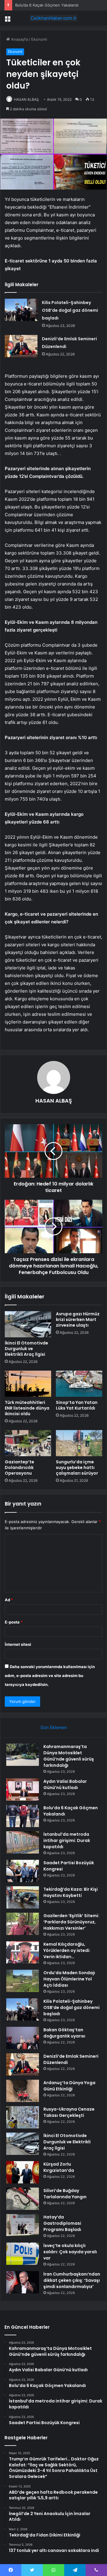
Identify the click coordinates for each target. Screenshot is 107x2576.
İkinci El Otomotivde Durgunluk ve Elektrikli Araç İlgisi (26, 1349)
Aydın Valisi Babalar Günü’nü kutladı (65, 1784)
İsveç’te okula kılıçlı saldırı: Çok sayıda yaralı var (70, 2252)
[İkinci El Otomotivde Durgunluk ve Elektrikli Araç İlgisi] (28, 1324)
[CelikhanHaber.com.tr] (53, 18)
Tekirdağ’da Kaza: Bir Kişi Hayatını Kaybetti (71, 1892)
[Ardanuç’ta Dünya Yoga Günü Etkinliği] (23, 2091)
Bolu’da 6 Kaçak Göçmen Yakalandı (47, 5)
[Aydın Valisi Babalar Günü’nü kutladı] (23, 1789)
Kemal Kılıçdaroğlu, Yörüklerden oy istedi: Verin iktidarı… (67, 1950)
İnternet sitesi (18, 1644)
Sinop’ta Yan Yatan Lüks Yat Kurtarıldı (77, 1405)
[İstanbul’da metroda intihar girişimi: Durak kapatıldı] (23, 1842)
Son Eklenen (54, 1727)
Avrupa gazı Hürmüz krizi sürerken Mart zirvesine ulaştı (78, 1320)
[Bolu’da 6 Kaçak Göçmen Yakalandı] (23, 1816)
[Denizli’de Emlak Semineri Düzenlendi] (21, 346)
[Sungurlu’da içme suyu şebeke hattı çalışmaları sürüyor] (79, 1443)
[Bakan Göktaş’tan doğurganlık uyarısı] (23, 2038)
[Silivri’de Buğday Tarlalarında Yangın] (23, 2199)
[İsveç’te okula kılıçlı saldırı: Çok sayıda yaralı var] (23, 2254)
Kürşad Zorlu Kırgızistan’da (59, 2167)
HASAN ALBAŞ (26, 99)
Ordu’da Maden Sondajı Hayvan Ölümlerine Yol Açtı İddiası (69, 1979)
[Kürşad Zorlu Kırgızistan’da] (23, 2172)
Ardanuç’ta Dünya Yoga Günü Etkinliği (69, 2086)
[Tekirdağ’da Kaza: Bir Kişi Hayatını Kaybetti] (23, 1897)
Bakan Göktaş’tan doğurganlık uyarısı (64, 2033)
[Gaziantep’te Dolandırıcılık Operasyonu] (28, 1443)
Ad (9, 1600)
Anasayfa (19, 39)
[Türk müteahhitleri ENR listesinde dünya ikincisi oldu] (28, 1384)
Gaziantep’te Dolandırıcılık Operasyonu (19, 1467)
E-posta (14, 1622)
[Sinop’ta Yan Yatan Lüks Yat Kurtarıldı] (79, 1384)
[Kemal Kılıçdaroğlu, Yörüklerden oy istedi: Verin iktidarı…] (23, 1952)
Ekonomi (39, 39)
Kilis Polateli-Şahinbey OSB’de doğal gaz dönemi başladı (70, 310)
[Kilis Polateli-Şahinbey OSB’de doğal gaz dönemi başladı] (21, 310)
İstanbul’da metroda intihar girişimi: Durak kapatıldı (67, 1840)
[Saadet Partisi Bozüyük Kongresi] (23, 1871)
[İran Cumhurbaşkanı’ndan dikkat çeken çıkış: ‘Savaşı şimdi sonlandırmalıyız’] (23, 2282)
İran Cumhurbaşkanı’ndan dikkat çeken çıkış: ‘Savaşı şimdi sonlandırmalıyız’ (72, 2280)
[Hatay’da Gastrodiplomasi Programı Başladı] (23, 2225)
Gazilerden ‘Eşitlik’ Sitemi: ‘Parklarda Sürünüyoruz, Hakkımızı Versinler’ (71, 1922)
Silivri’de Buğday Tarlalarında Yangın (65, 2194)
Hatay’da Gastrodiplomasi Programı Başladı (62, 2223)
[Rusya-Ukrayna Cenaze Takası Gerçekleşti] (23, 2117)
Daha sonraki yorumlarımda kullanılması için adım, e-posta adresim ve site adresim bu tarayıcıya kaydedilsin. (50, 1676)
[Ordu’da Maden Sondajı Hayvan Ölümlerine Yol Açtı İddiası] (23, 1981)
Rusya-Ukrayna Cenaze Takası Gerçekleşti (69, 2112)
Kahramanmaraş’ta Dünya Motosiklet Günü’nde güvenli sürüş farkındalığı (69, 1756)
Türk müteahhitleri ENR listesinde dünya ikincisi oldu (27, 1408)
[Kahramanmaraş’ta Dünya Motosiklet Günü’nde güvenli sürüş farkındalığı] (23, 1755)
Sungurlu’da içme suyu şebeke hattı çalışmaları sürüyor (77, 1467)
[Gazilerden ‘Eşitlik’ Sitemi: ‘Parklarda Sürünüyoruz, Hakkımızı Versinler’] (23, 1924)
